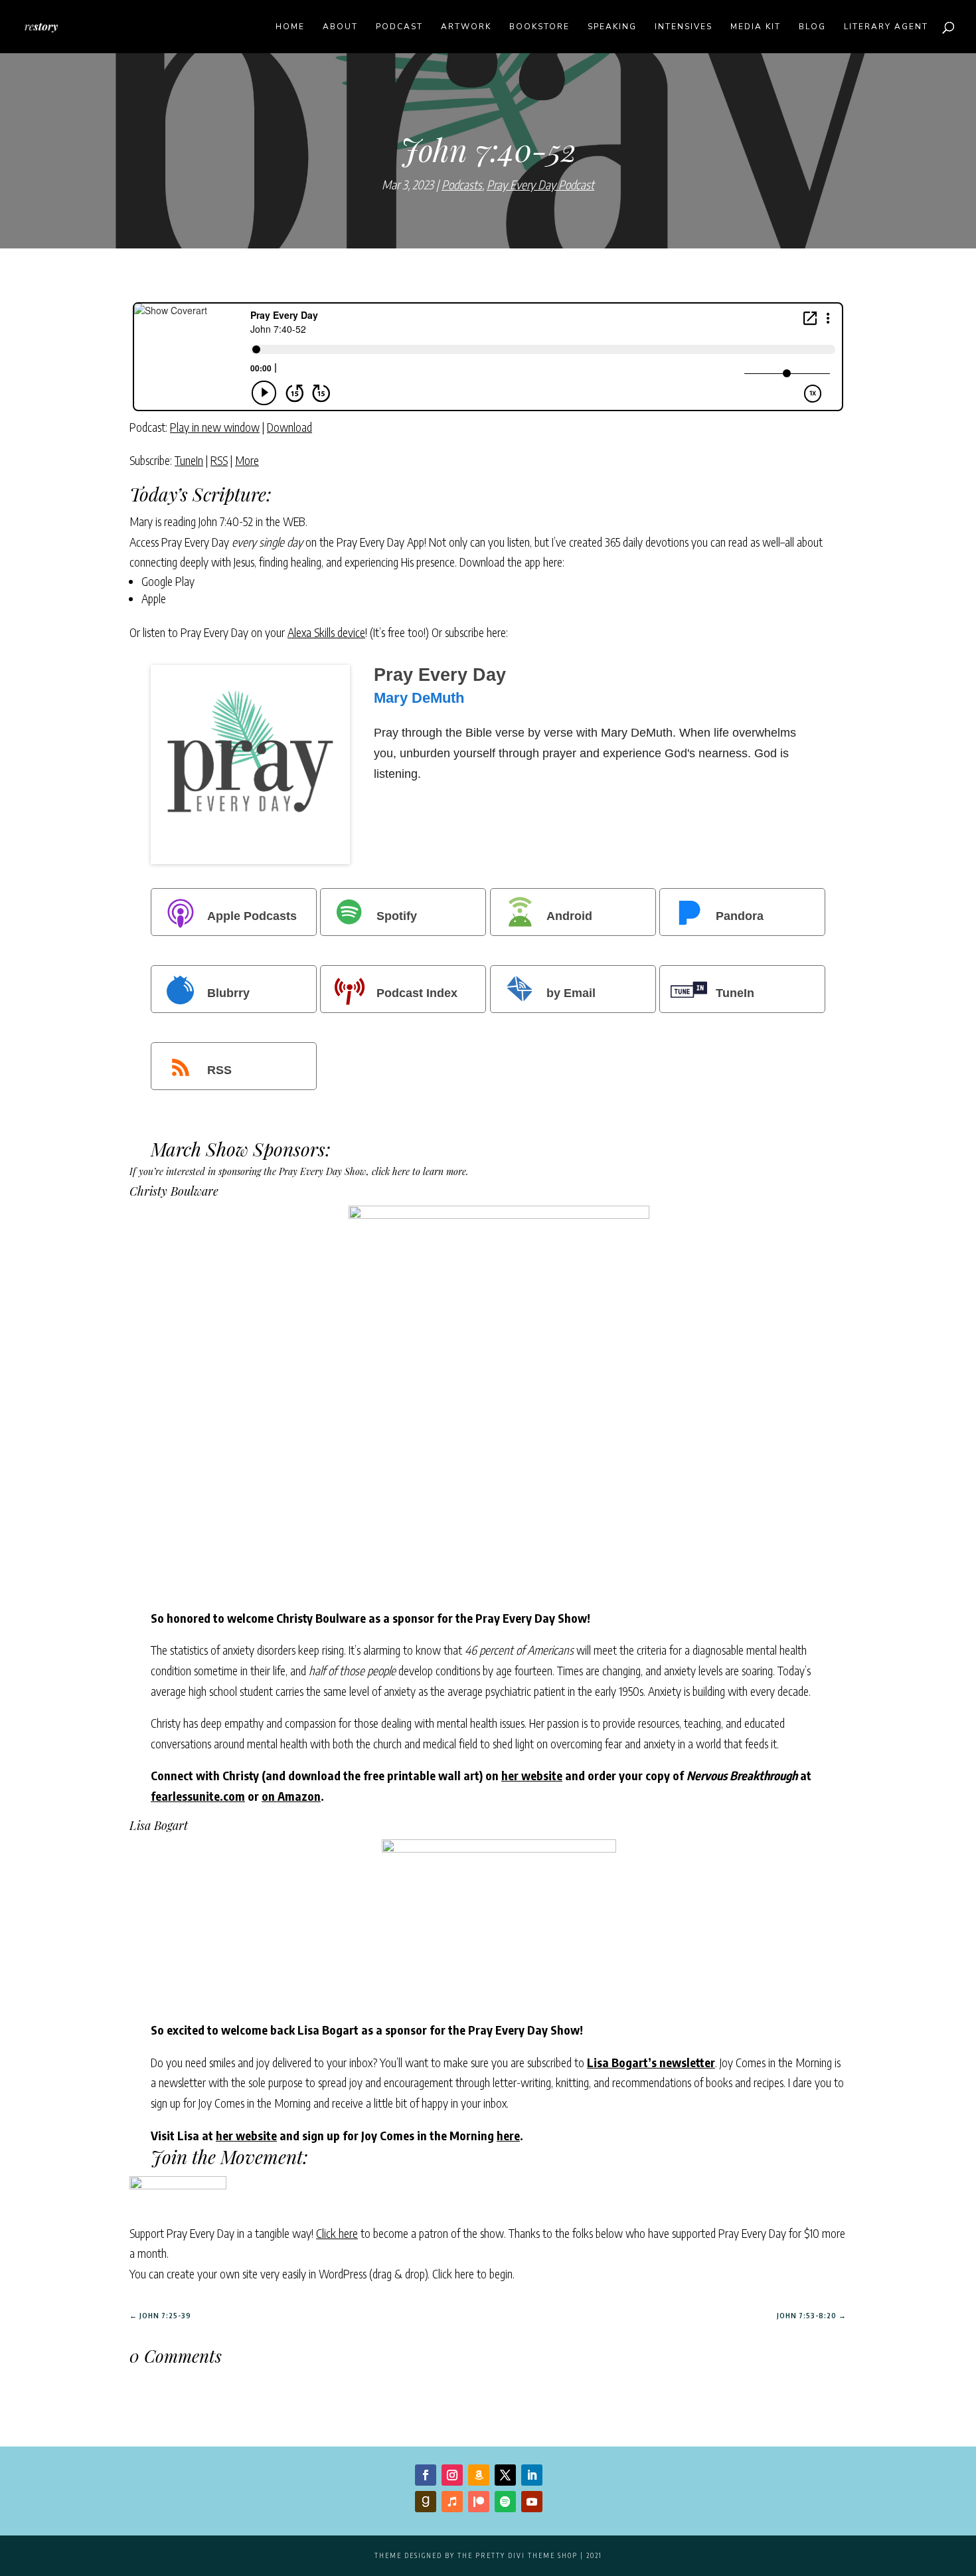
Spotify (397, 915)
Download (289, 427)
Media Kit (756, 27)
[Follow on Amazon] (479, 2475)
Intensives (684, 27)
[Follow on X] (505, 2475)
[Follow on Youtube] (532, 2502)
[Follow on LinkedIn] (532, 2475)
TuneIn (189, 460)
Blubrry (228, 992)
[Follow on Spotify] (505, 2502)
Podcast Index (417, 992)
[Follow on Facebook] (426, 2475)
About (340, 27)
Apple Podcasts (252, 915)
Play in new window (215, 427)
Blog (812, 27)
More (247, 460)
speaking (612, 27)
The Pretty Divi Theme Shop (518, 2555)
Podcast (399, 27)
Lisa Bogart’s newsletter (651, 2062)
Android (569, 915)
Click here (337, 2233)
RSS (219, 460)
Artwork (466, 27)
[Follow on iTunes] (452, 2502)
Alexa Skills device (326, 632)
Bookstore (539, 27)
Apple (154, 598)
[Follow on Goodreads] (426, 2502)
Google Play (168, 581)
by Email (571, 992)
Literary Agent (886, 27)
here (508, 2135)
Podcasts (462, 184)
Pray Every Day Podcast (540, 184)
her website (532, 1775)
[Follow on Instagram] (452, 2475)
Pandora (740, 915)
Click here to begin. (473, 2273)
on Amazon (291, 1796)
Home (290, 27)
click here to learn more (419, 1171)
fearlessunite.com (198, 1796)
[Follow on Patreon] (479, 2502)
